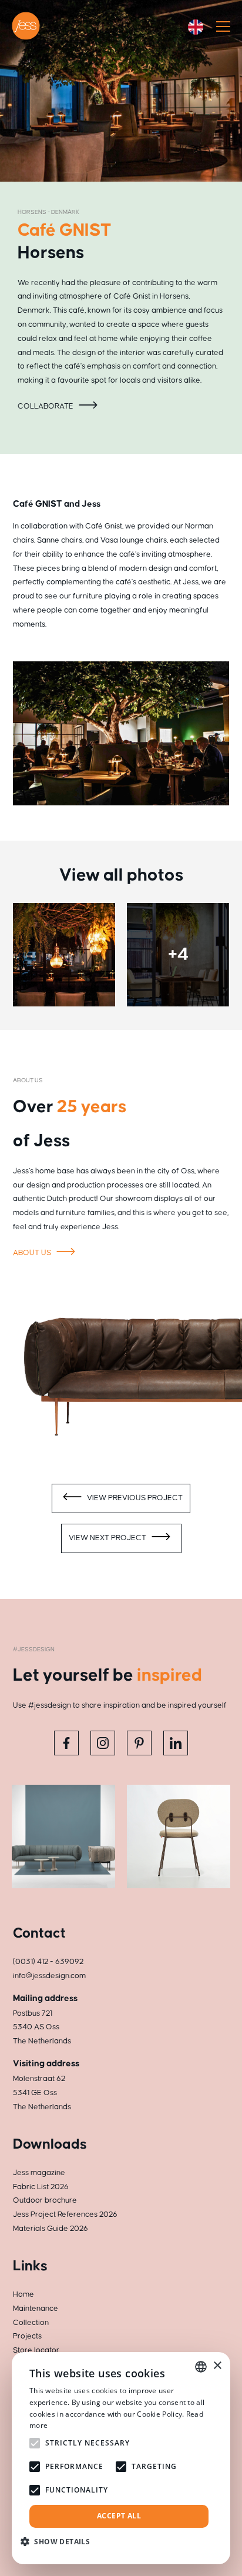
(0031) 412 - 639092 (48, 1962)
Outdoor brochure (45, 2200)
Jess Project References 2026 (65, 2214)
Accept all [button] (119, 2516)
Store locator (36, 2350)
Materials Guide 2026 (51, 2229)
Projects (27, 2336)
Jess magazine (39, 2173)
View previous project (134, 1498)
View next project (108, 1538)
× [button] (217, 2366)
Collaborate (46, 406)
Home (23, 2294)
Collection (31, 2323)
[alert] (121, 2458)
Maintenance (36, 2309)
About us (33, 1253)
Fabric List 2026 (41, 2187)
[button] (60, 2542)
